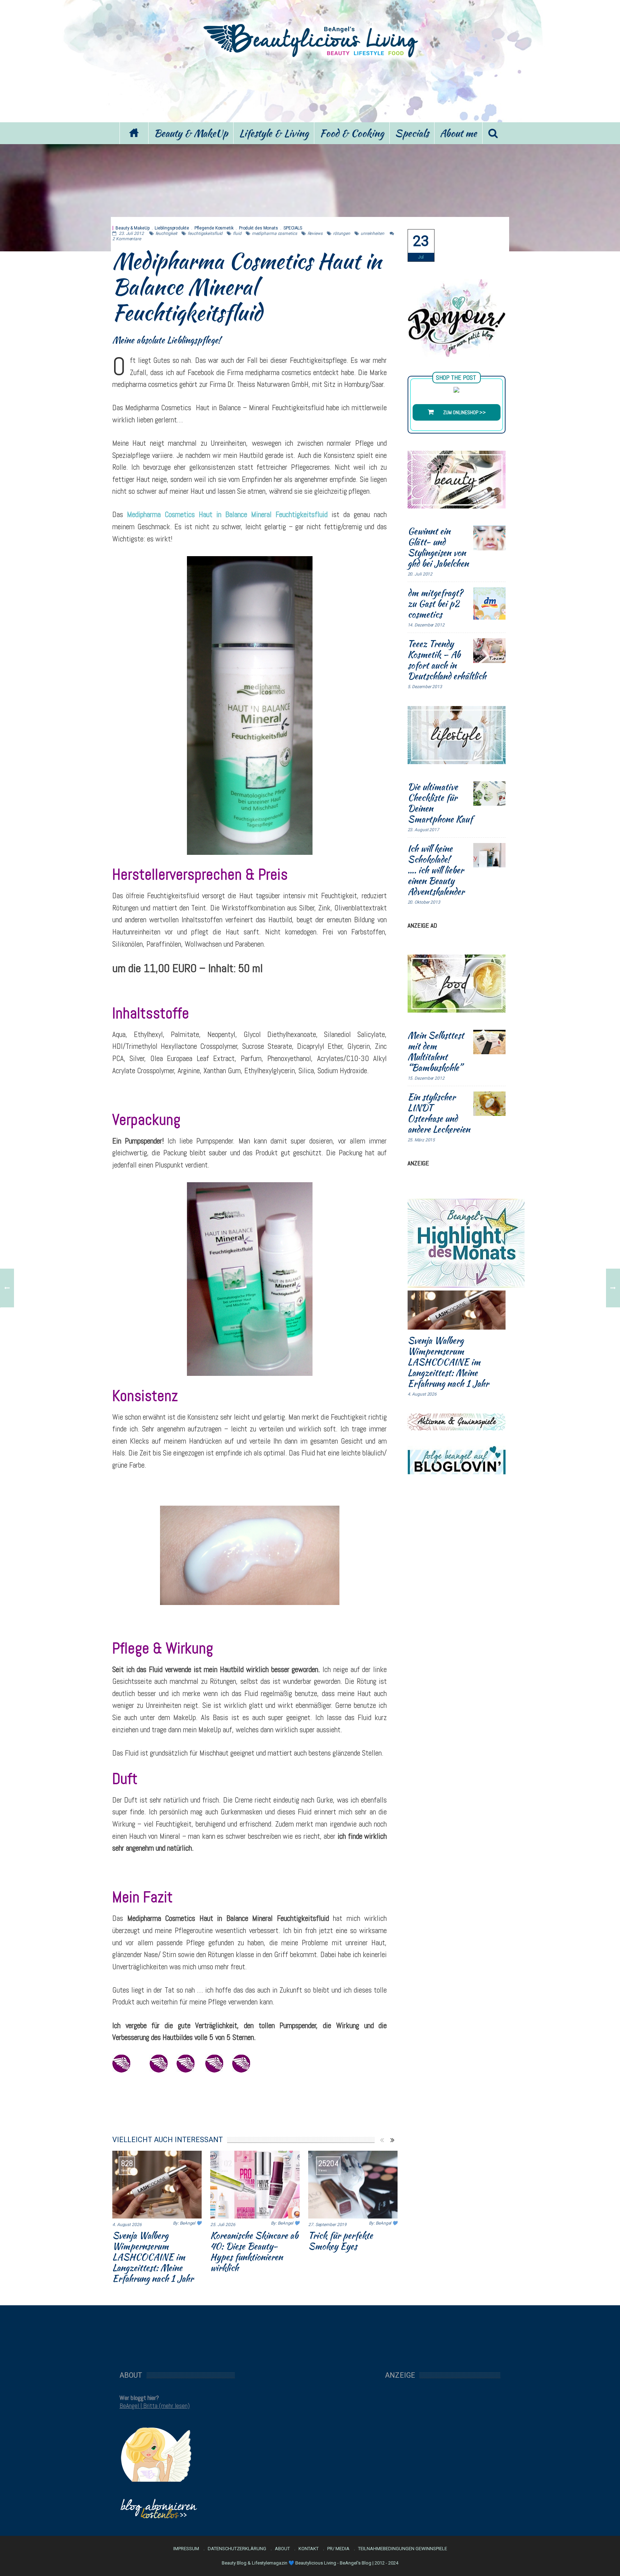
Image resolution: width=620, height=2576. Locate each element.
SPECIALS (293, 228)
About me (458, 133)
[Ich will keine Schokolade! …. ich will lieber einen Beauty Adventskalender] (489, 855)
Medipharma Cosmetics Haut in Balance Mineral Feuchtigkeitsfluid (227, 514)
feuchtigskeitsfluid (205, 233)
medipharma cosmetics (274, 233)
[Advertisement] (310, 89)
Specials (412, 133)
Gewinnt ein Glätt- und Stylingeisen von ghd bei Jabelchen (438, 547)
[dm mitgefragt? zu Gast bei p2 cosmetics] (489, 603)
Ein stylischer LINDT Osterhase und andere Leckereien (439, 1113)
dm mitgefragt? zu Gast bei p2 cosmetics (435, 603)
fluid (237, 233)
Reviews (315, 233)
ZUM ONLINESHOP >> (463, 412)
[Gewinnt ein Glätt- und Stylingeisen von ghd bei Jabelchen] (489, 538)
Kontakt (309, 2549)
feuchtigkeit (166, 233)
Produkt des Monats (259, 228)
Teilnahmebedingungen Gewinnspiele (403, 2549)
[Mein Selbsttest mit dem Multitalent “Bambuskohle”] (489, 1042)
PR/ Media (338, 2549)
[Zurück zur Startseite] (134, 133)
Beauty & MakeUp (191, 133)
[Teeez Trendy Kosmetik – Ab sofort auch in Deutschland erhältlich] (489, 650)
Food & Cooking (352, 133)
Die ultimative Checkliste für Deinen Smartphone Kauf (440, 803)
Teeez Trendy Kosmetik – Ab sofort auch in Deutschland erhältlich (447, 660)
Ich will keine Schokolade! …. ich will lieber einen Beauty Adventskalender (436, 870)
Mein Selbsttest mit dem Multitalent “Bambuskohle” (436, 1051)
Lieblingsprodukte (172, 228)
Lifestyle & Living (274, 133)
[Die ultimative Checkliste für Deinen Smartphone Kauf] (489, 794)
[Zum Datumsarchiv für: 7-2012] (421, 245)
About (282, 2549)
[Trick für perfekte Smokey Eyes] (353, 2184)
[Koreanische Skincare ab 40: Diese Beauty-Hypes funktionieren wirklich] (255, 2184)
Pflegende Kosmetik (214, 228)
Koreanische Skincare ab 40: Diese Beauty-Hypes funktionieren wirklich (254, 2251)
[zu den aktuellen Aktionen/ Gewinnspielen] (457, 1421)
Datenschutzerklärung (237, 2549)
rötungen (342, 233)
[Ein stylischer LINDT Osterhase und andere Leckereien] (489, 1104)
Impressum (186, 2549)
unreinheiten (372, 233)
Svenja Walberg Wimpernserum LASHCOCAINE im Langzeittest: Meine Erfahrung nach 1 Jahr (153, 2257)
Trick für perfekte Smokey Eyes (340, 2241)
